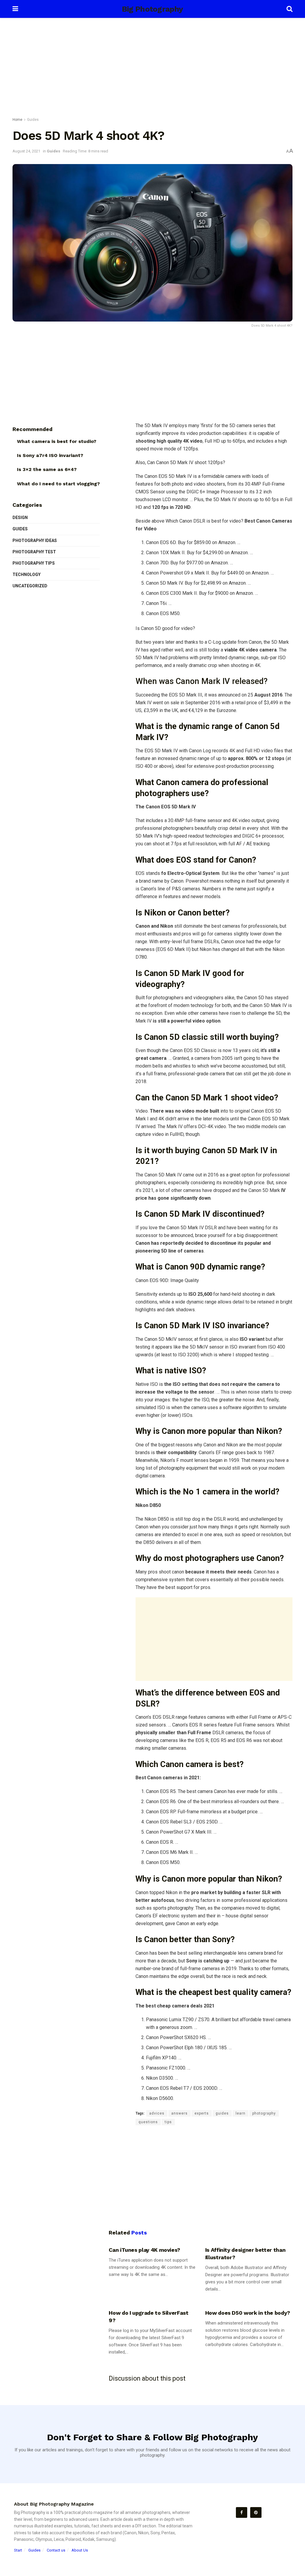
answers (179, 2113)
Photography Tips (34, 563)
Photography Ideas (35, 540)
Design (20, 518)
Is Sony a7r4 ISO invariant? (50, 455)
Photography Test (34, 552)
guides (222, 2113)
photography (264, 2113)
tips (168, 2122)
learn (241, 2113)
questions (148, 2122)
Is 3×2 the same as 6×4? (47, 469)
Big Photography (152, 9)
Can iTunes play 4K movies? (144, 2250)
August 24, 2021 (26, 151)
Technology (27, 574)
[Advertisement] (152, 69)
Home (17, 120)
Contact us (56, 2550)
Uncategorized (30, 586)
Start (18, 2550)
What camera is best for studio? (57, 441)
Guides (33, 120)
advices (157, 2113)
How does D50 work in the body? (248, 2313)
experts (202, 2113)
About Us (80, 2550)
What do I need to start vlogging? (58, 484)
